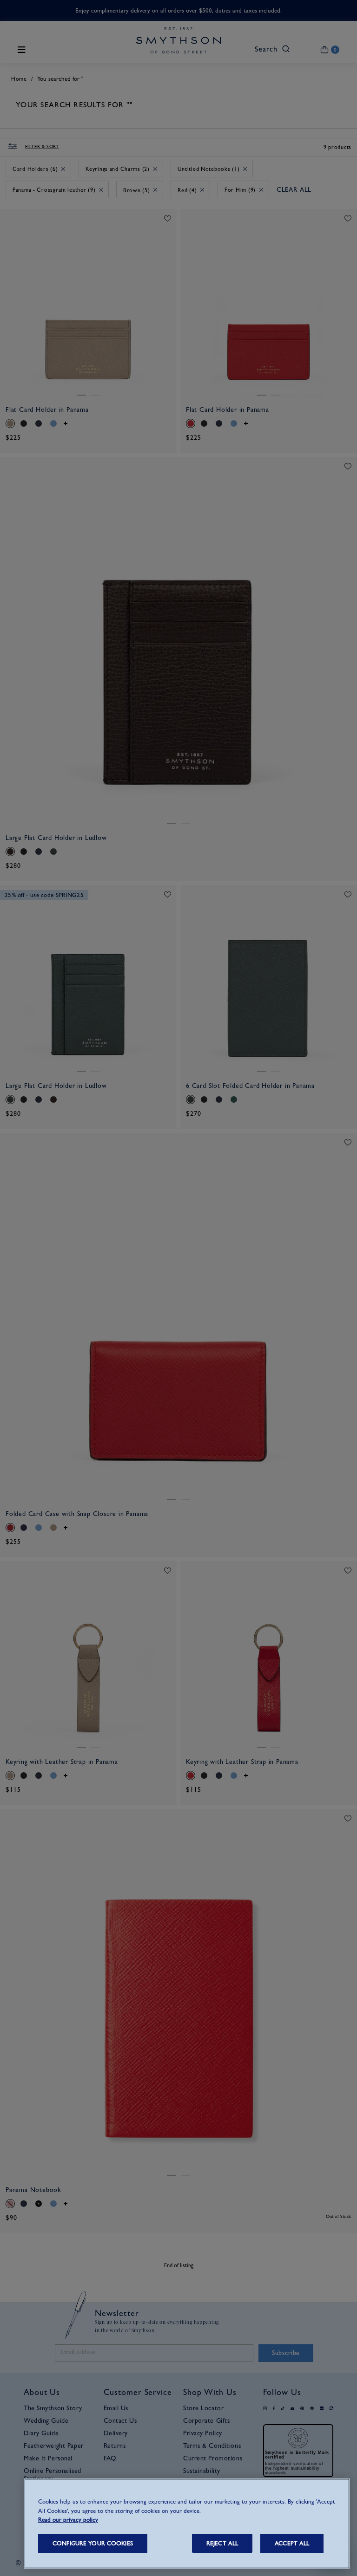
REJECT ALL (222, 2543)
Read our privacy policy (68, 2520)
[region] (187, 2524)
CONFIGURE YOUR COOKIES (93, 2543)
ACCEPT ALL (292, 2543)
